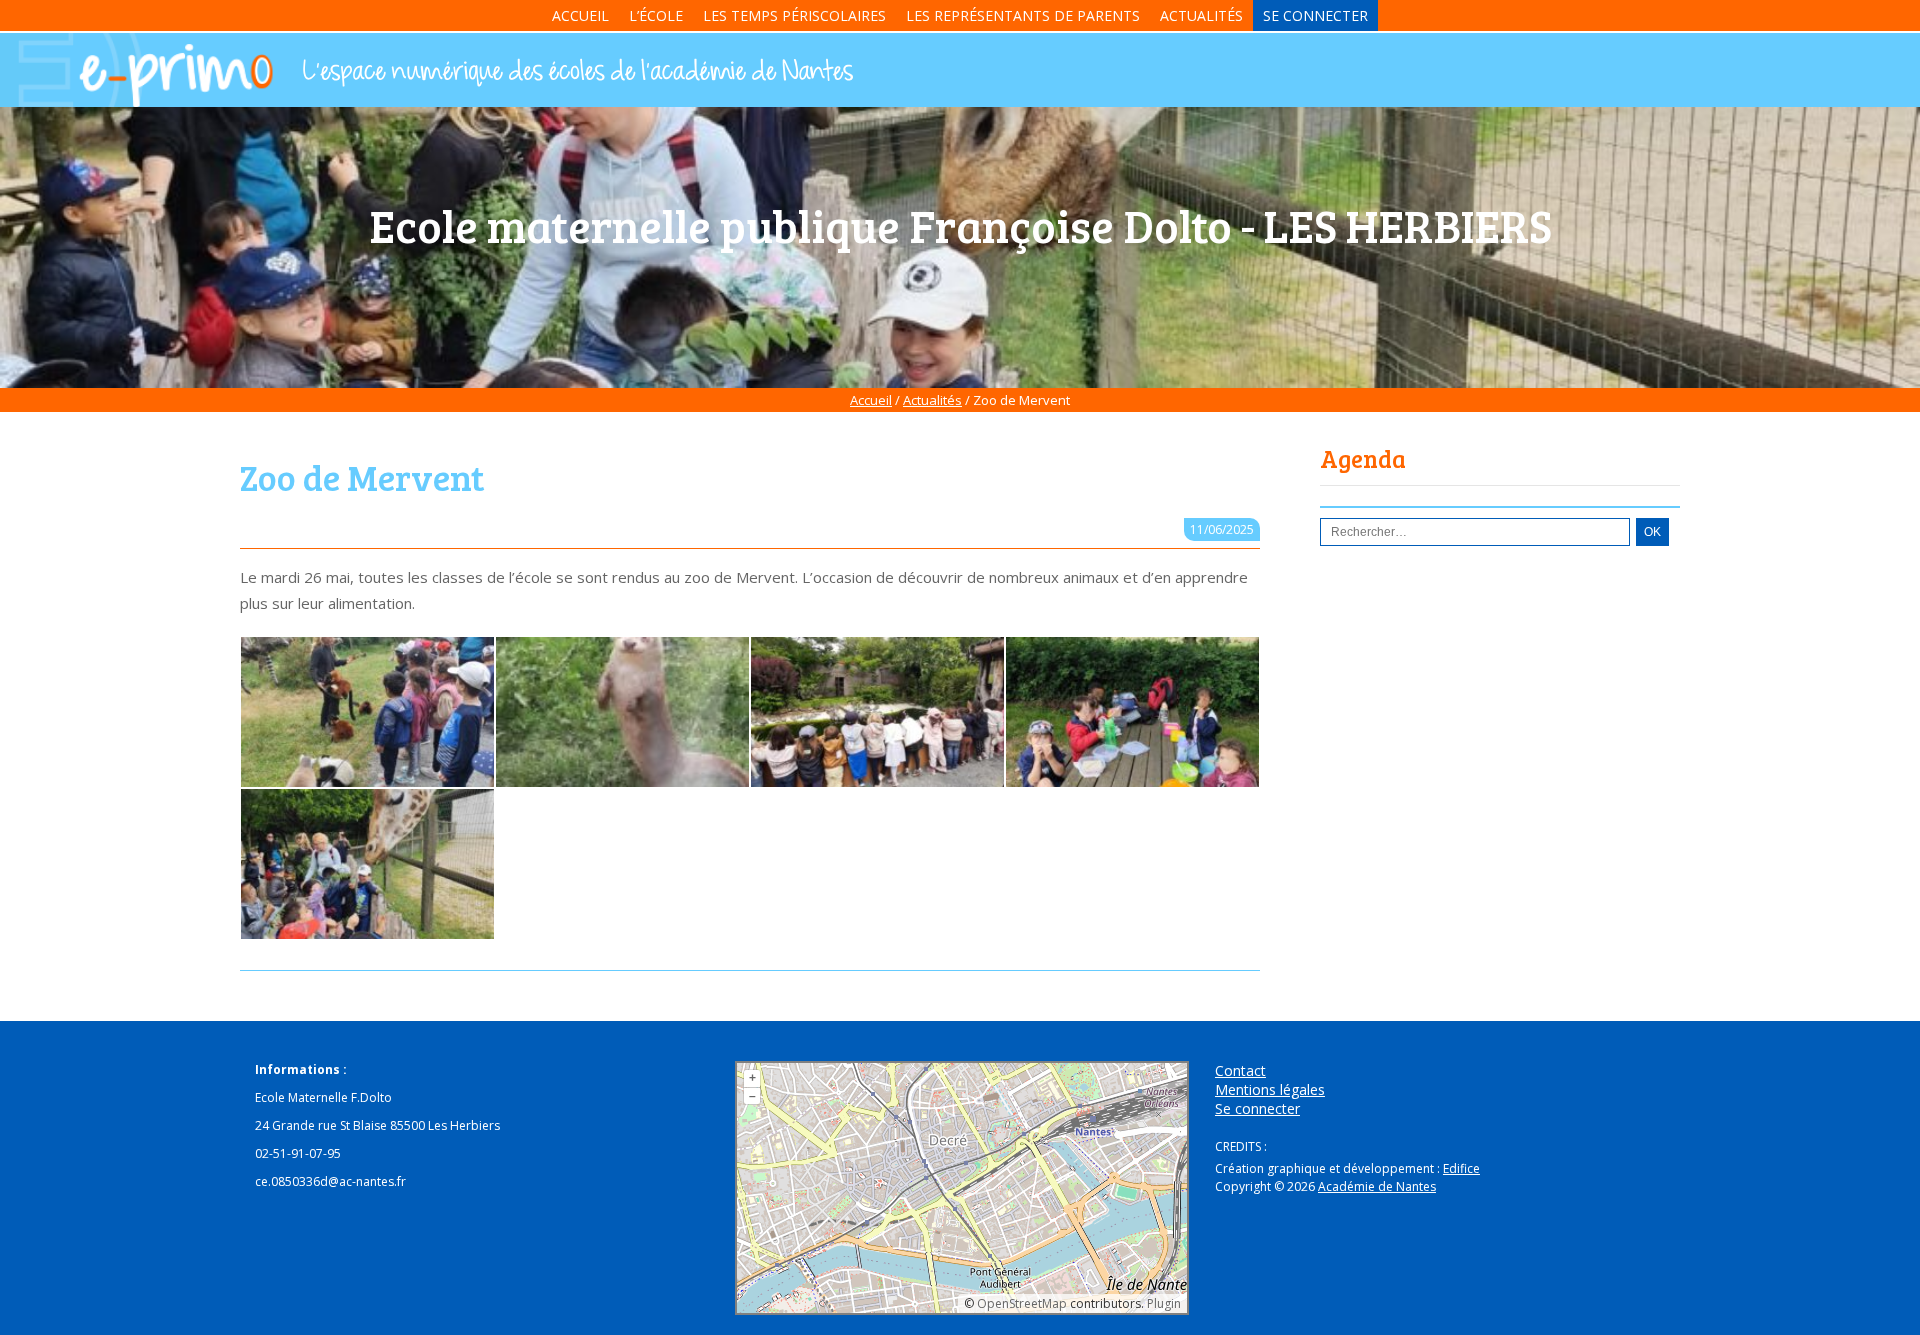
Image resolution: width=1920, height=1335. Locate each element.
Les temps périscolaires (794, 15)
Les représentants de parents (1023, 15)
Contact (1240, 1070)
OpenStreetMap (1022, 1303)
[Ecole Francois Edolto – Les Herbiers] (576, 73)
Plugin (1162, 1303)
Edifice (1461, 1168)
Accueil (580, 15)
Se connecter (1315, 15)
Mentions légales (1270, 1089)
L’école (656, 15)
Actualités (1201, 15)
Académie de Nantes (1377, 1186)
